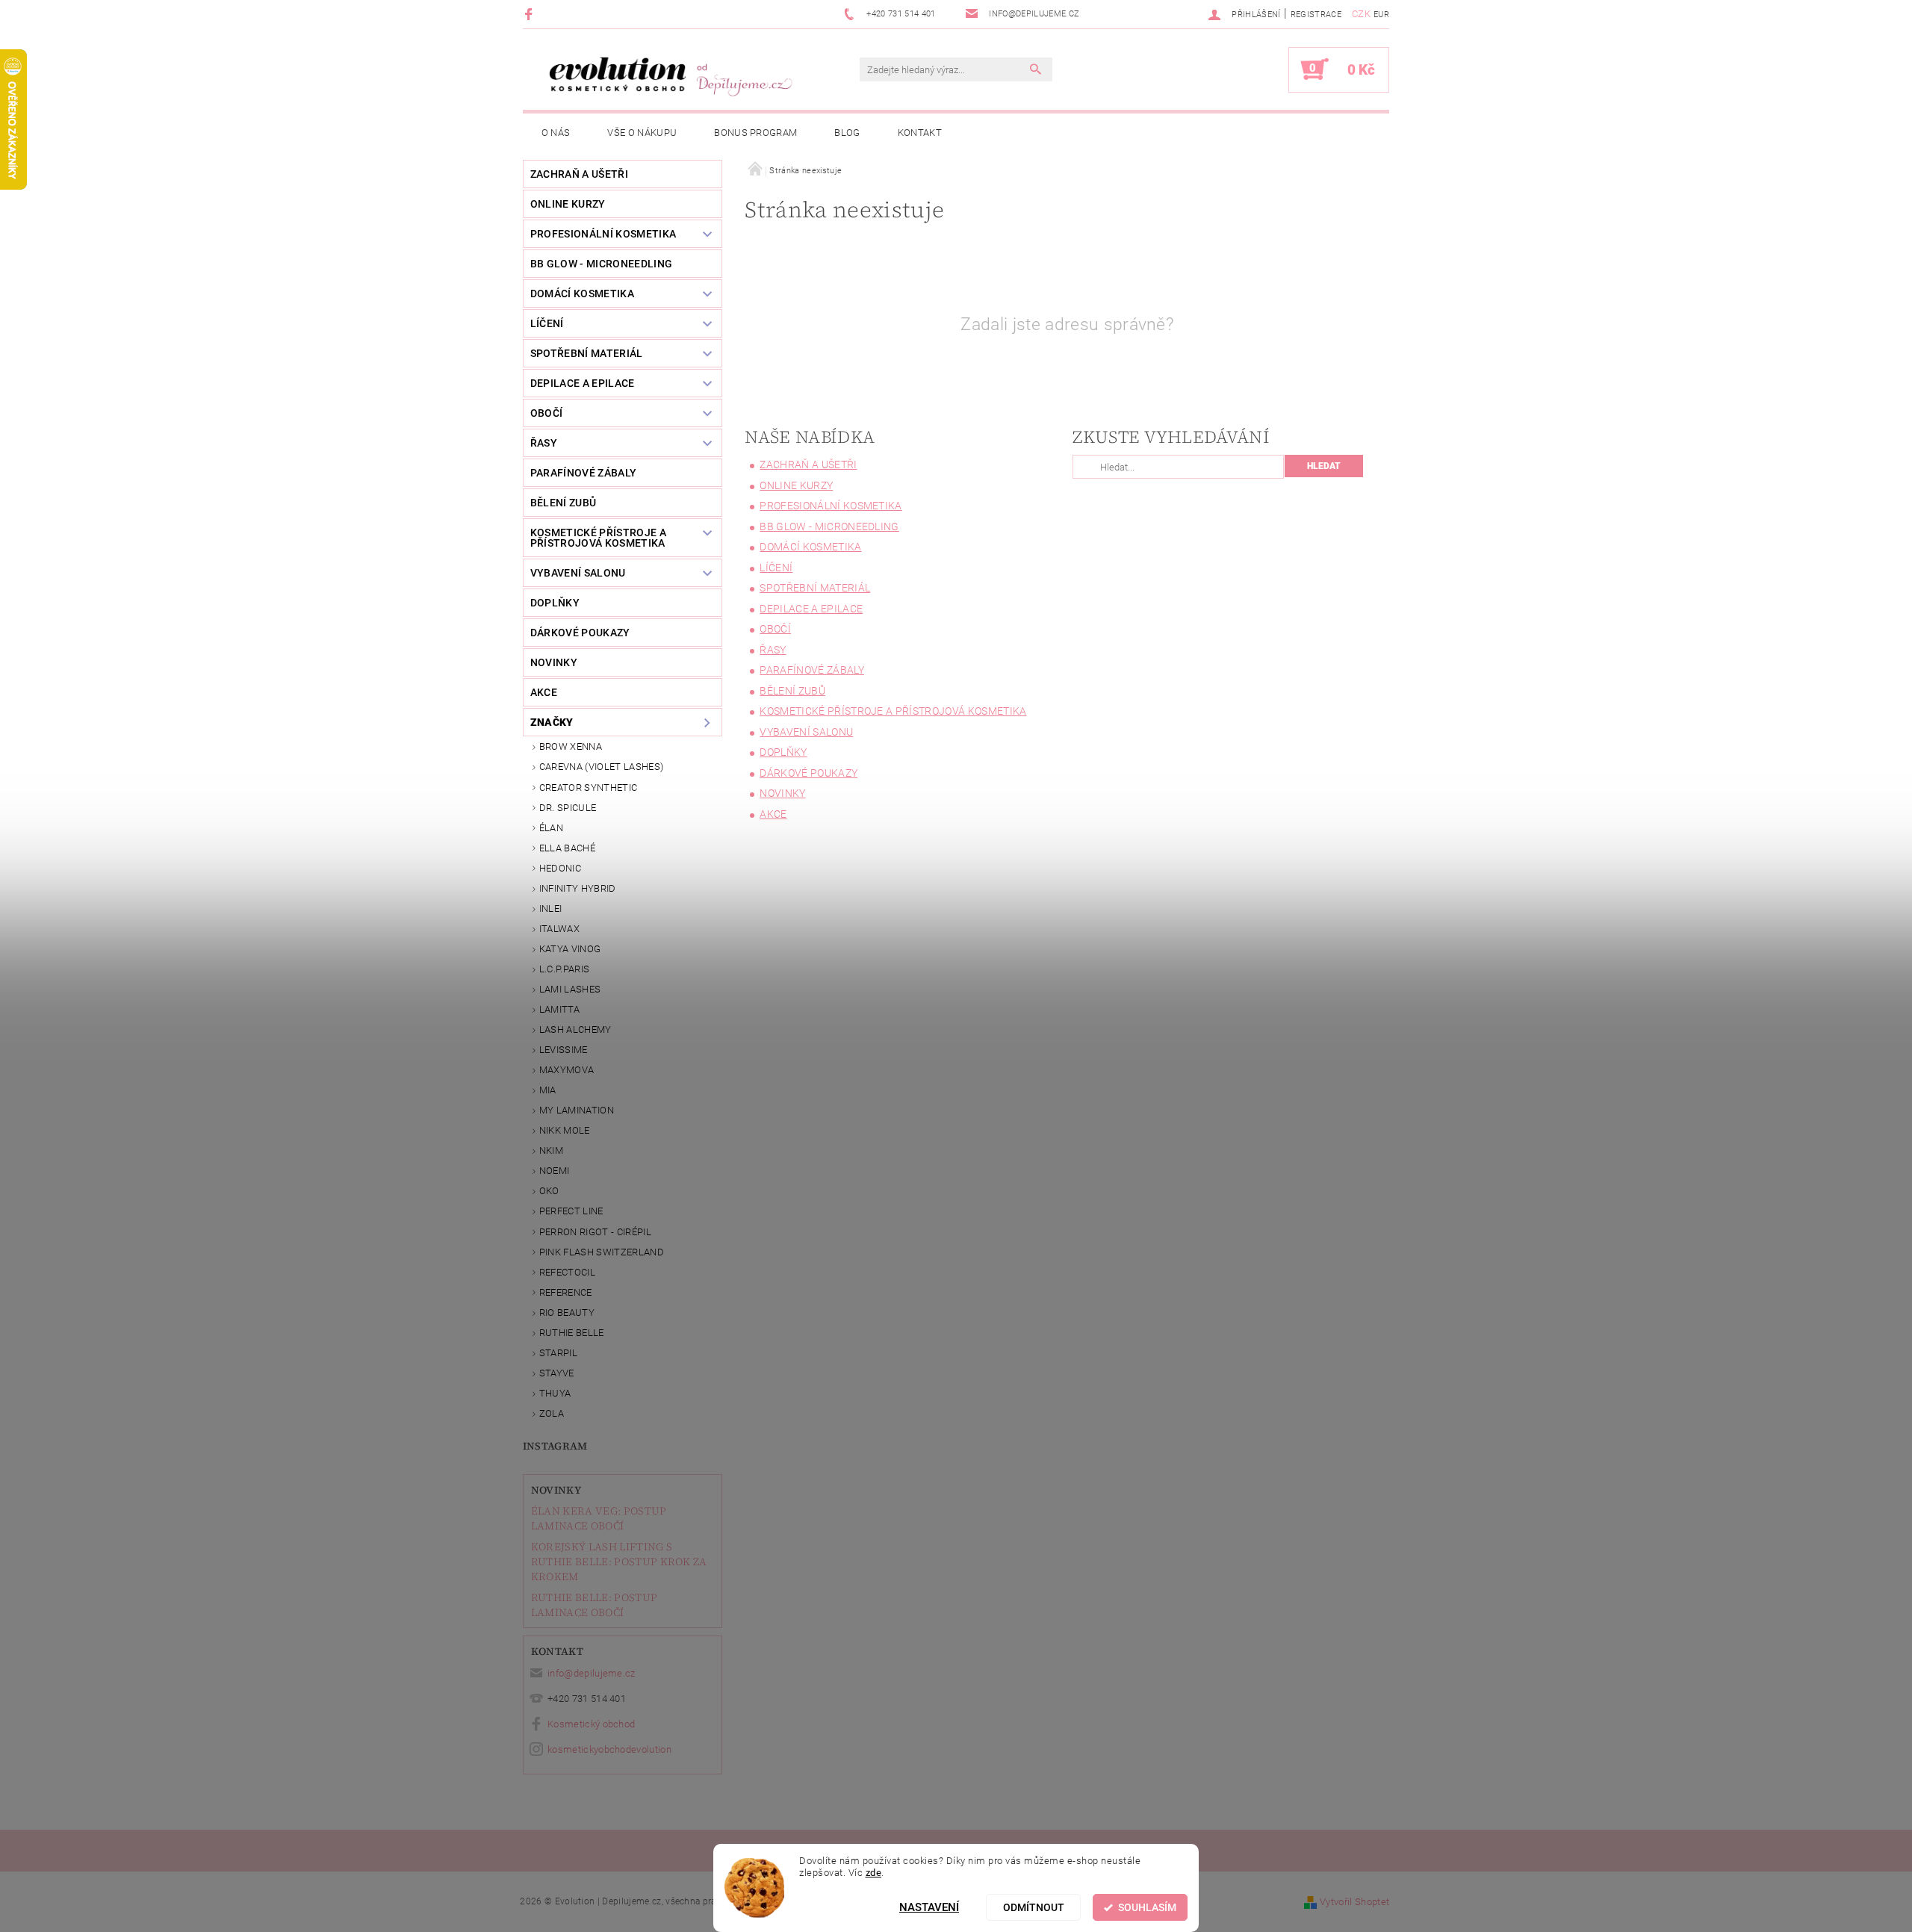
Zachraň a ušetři (579, 174)
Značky (552, 722)
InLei (551, 908)
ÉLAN (551, 828)
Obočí (547, 413)
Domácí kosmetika (582, 293)
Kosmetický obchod (591, 1724)
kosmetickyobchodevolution (609, 1749)
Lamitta (559, 1009)
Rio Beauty (567, 1313)
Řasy (544, 443)
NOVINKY (554, 662)
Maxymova (567, 1070)
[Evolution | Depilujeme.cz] (668, 77)
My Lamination (577, 1110)
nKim (551, 1150)
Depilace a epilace (583, 383)
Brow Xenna (571, 746)
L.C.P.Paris (565, 969)
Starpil (558, 1353)
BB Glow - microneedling (601, 264)
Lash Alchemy (575, 1029)
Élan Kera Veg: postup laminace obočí (599, 1518)
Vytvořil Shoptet (1354, 1902)
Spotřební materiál (587, 353)
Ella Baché (567, 848)
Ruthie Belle (572, 1333)
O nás (556, 133)
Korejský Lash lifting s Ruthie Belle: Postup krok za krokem (619, 1562)
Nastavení (929, 1907)
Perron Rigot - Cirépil (595, 1232)
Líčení (547, 323)
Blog (847, 133)
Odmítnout (1034, 1907)
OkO (549, 1191)
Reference (566, 1292)
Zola (552, 1413)
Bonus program (755, 133)
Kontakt (920, 133)
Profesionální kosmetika (603, 234)
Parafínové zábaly (583, 473)
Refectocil (567, 1272)
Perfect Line (571, 1211)
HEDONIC (560, 868)
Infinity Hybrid (578, 888)
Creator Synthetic (588, 788)
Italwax (559, 929)
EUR (1381, 15)
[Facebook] (531, 14)
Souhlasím (1147, 1907)
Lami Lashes (570, 989)
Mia (548, 1090)
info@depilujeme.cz (592, 1673)
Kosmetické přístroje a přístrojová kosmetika (598, 538)
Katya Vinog (570, 949)
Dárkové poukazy (580, 633)
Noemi (555, 1171)
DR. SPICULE (568, 808)
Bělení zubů (564, 503)
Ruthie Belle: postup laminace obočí (594, 1605)
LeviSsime (564, 1050)
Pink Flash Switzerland (602, 1252)
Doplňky (555, 603)
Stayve (557, 1373)
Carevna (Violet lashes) (601, 767)
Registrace (1316, 15)
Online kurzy (568, 204)
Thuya (555, 1393)
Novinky (556, 1490)
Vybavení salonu (578, 573)
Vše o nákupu (642, 133)
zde (874, 1873)
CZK (1361, 14)
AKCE (544, 692)
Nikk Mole (565, 1130)
